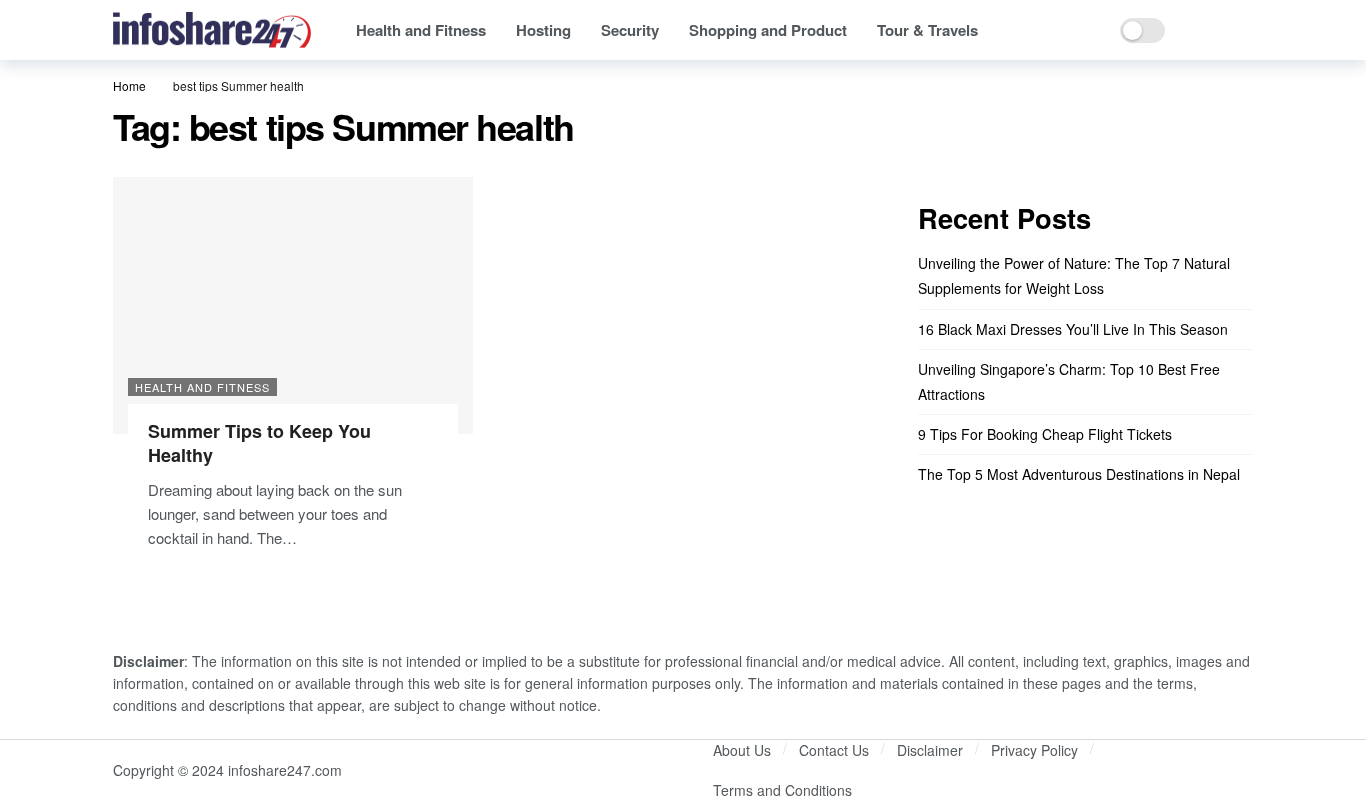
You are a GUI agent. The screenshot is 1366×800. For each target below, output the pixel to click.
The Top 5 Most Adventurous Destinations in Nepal (1079, 474)
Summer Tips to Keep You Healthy (259, 443)
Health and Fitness (202, 387)
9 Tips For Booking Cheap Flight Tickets (1045, 434)
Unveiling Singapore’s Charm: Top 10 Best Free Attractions (1069, 381)
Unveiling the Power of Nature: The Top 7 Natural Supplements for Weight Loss (1074, 275)
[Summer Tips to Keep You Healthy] (293, 305)
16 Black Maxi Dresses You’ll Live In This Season (1073, 329)
